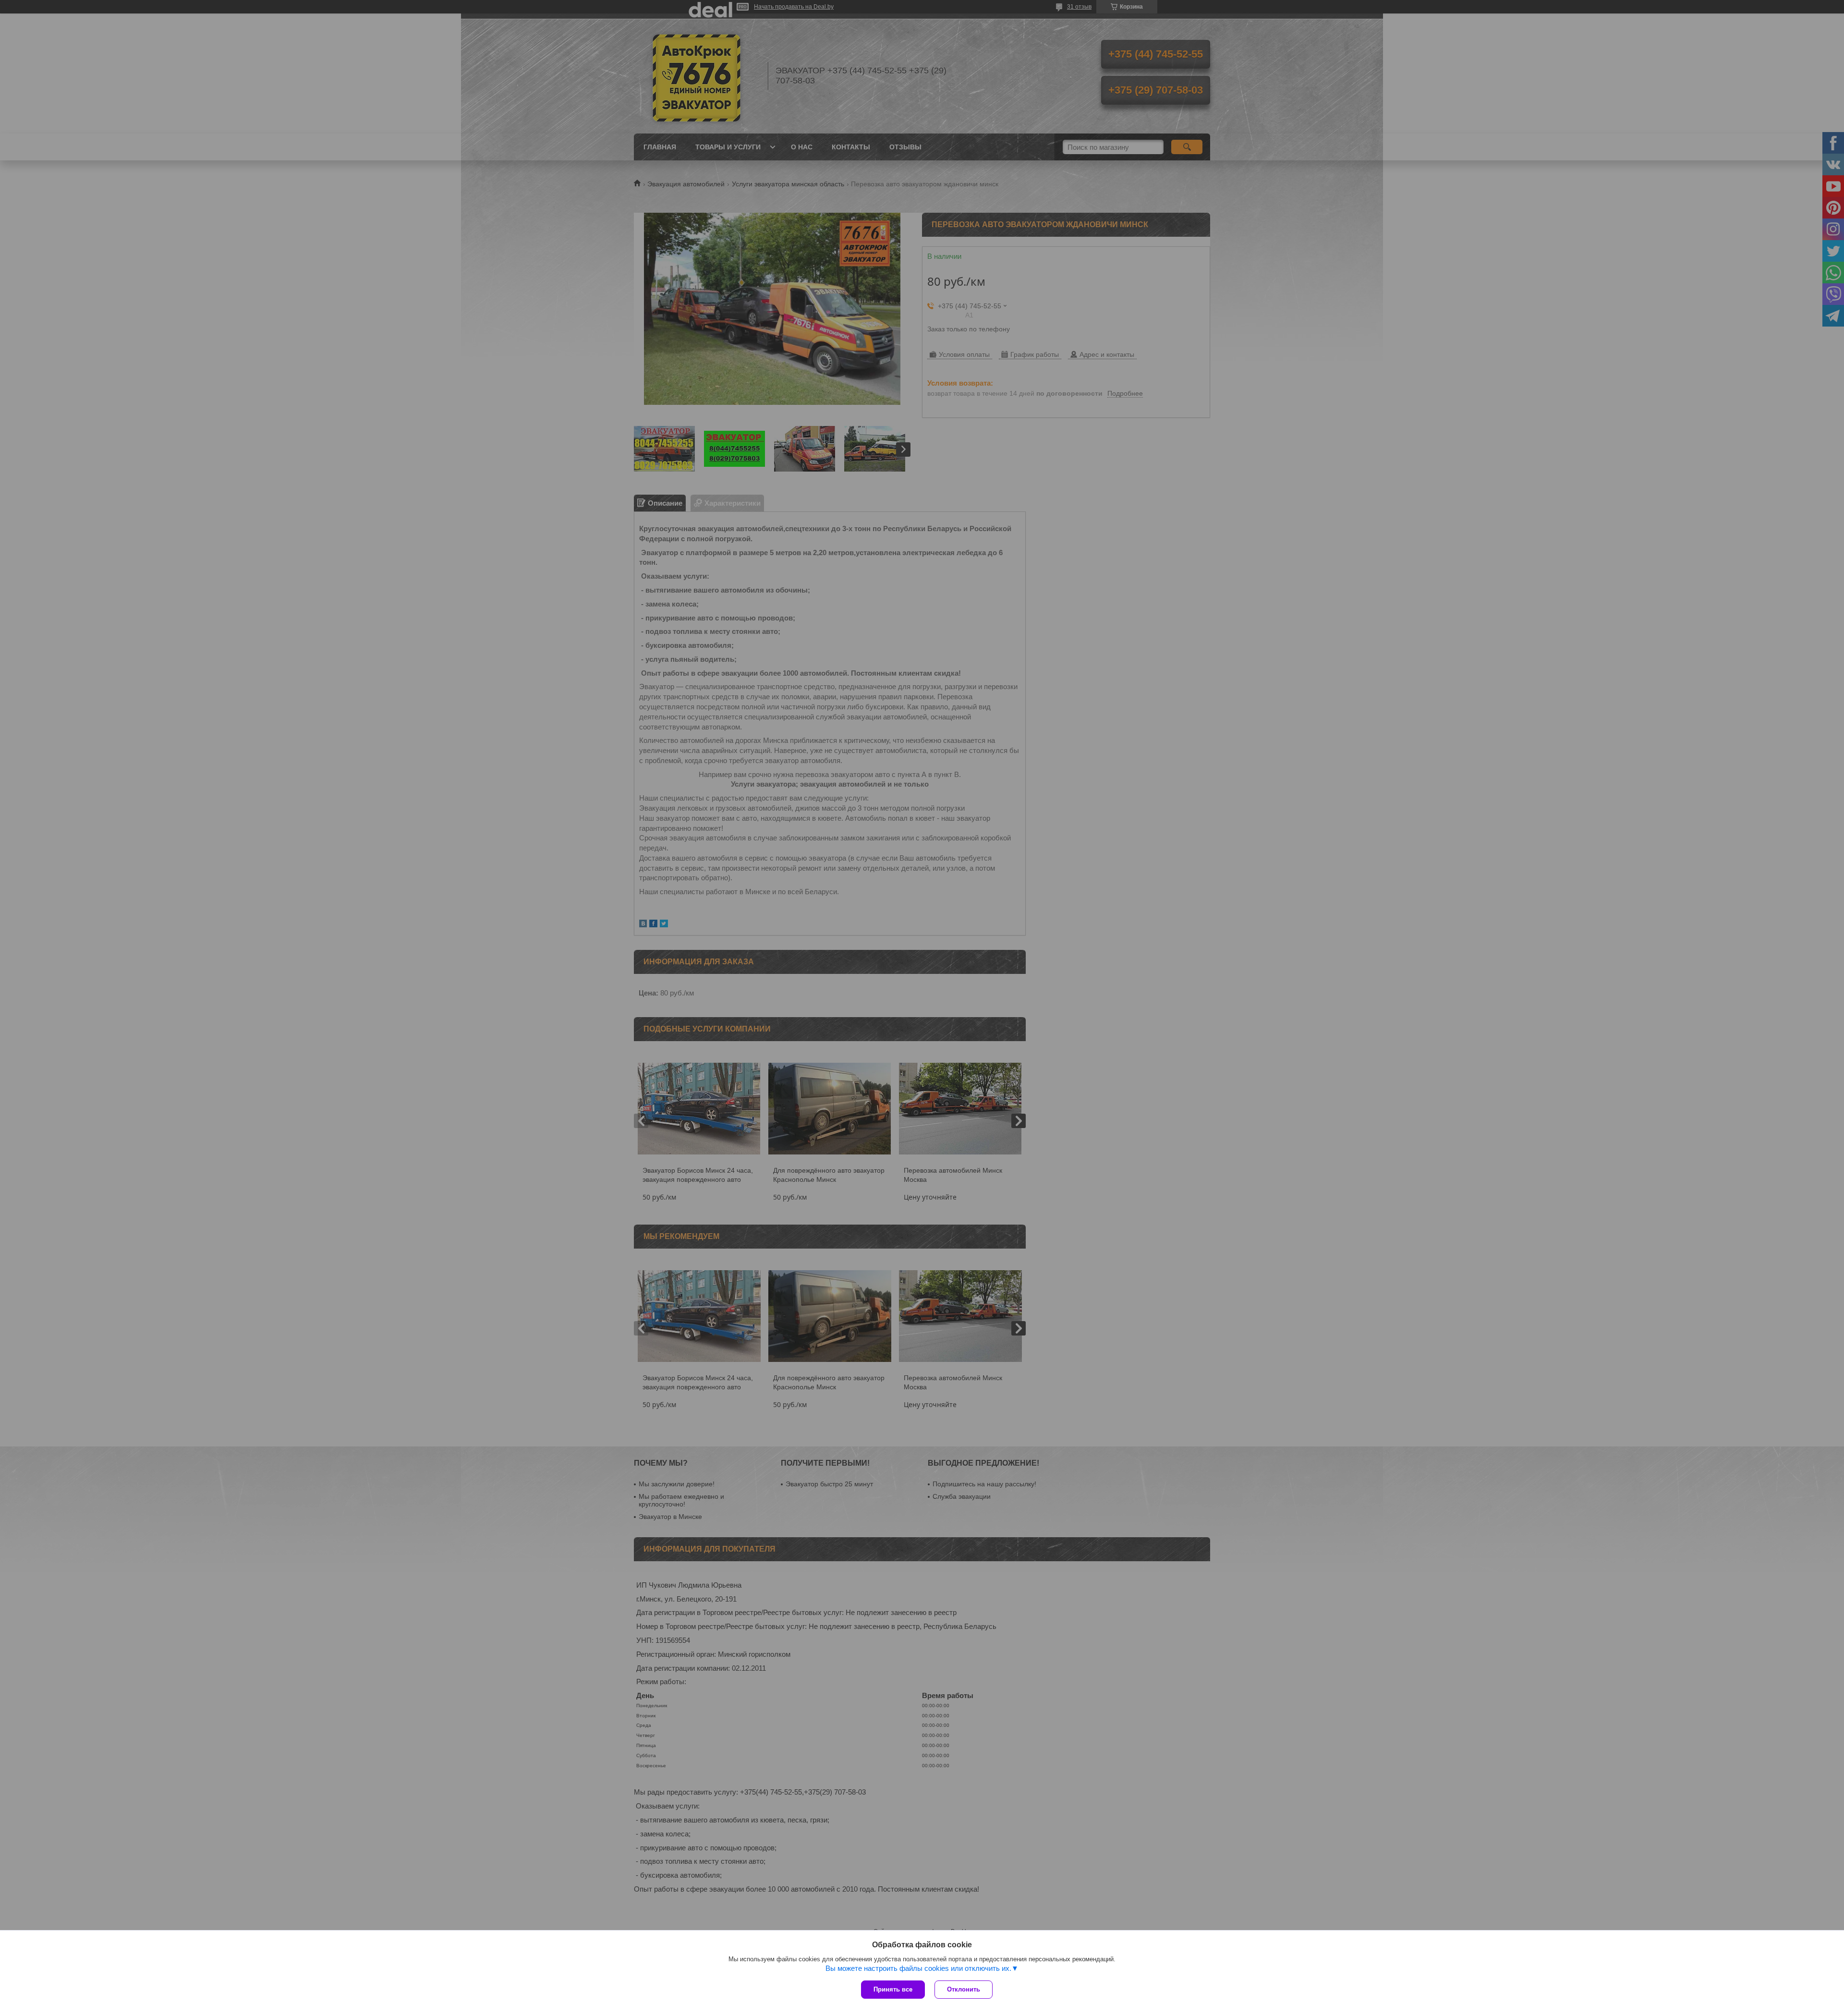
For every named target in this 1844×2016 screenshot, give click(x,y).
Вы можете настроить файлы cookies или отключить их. (918, 1968)
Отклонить (964, 1989)
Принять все (893, 1989)
